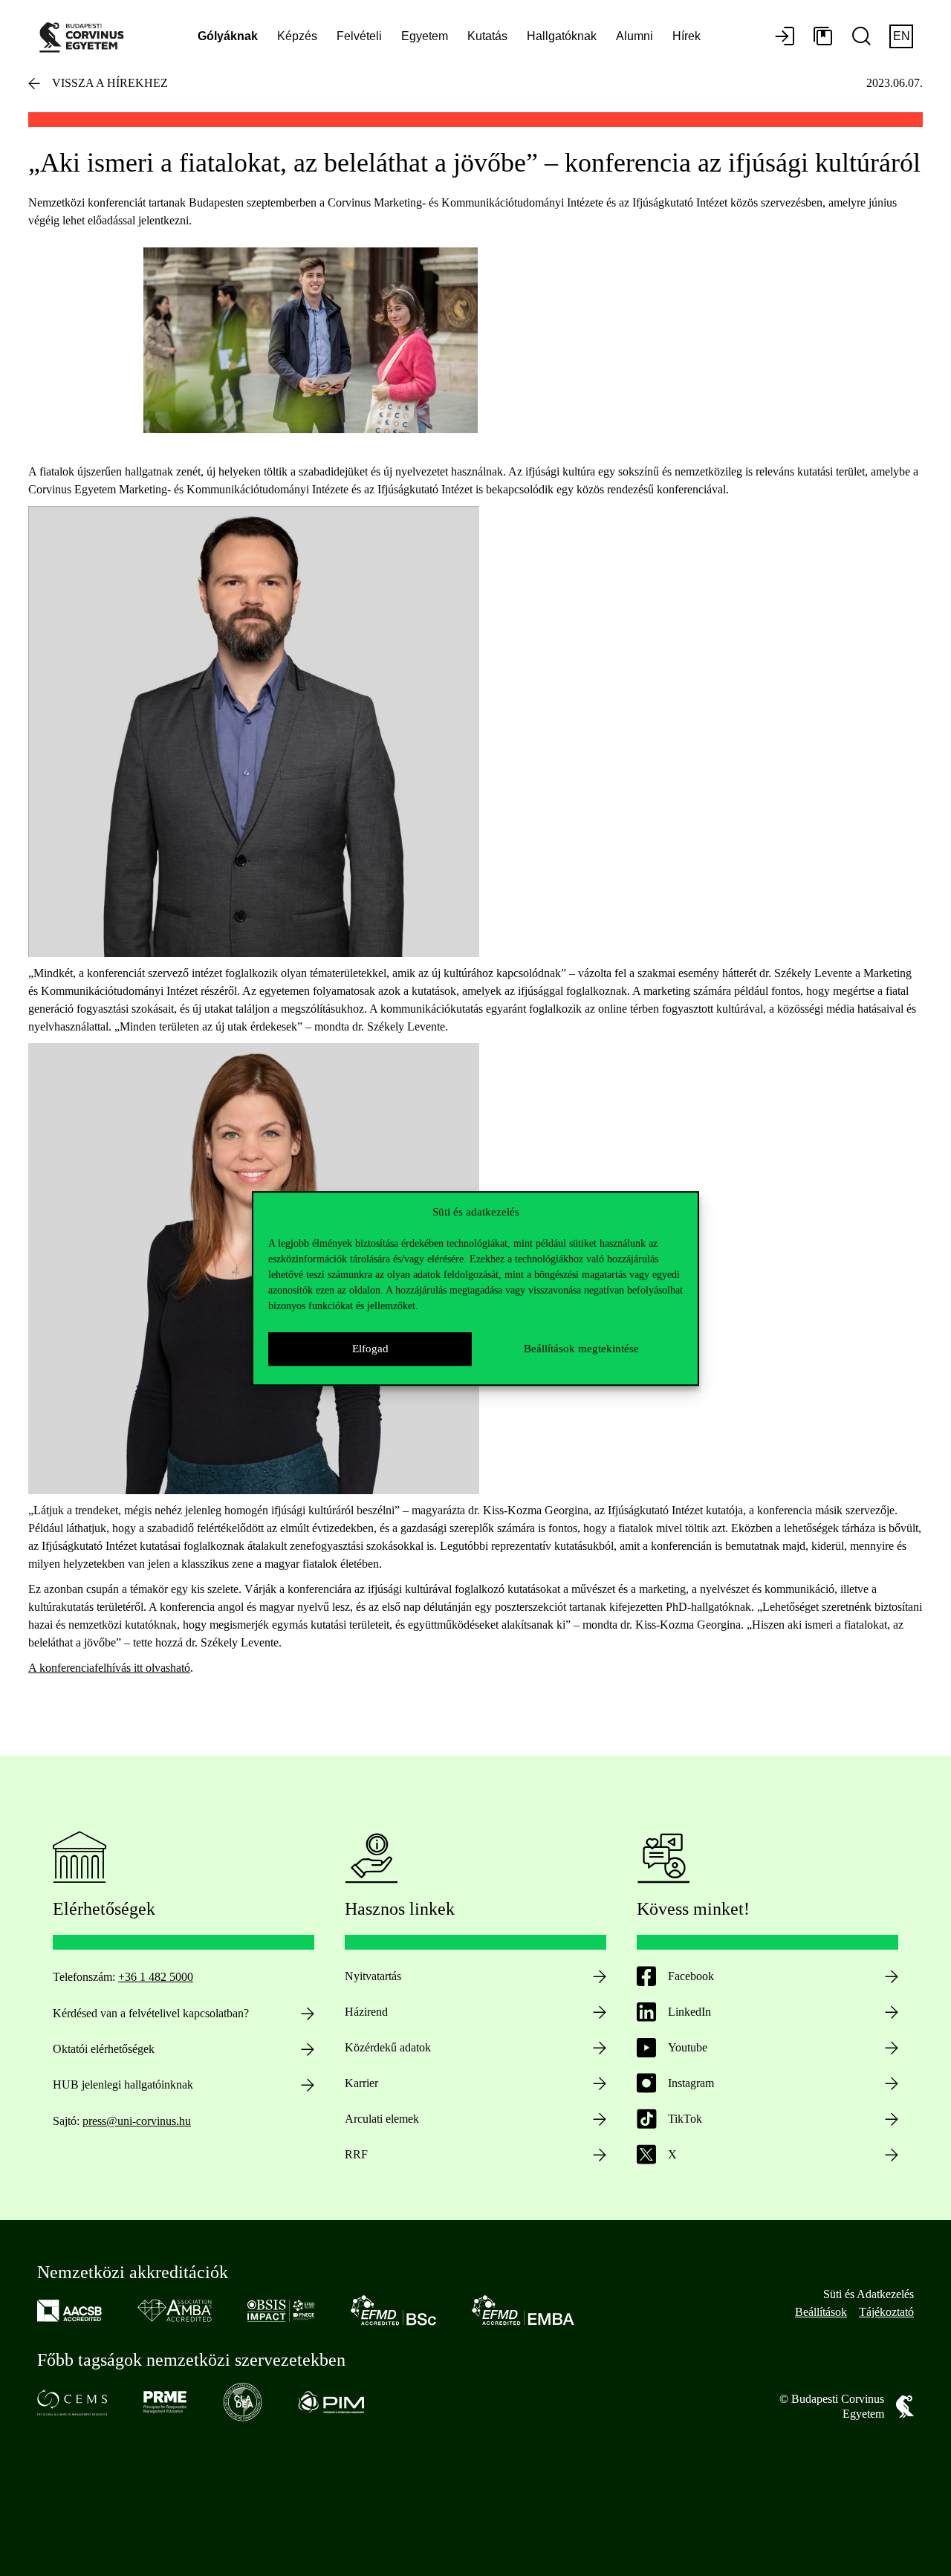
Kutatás (487, 36)
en (902, 36)
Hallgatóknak (562, 36)
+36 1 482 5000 (156, 1977)
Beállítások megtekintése (581, 1349)
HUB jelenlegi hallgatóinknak (123, 2085)
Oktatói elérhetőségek (104, 2049)
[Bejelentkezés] (785, 37)
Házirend (366, 2012)
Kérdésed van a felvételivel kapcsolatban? (151, 2013)
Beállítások (821, 2312)
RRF (356, 2154)
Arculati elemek (382, 2119)
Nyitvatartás (373, 1976)
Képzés (297, 36)
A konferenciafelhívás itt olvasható (109, 1668)
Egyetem (425, 36)
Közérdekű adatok (388, 2047)
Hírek (687, 36)
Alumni (634, 36)
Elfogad (370, 1349)
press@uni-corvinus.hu (137, 2121)
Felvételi (359, 36)
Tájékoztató (886, 2312)
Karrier (361, 2083)
